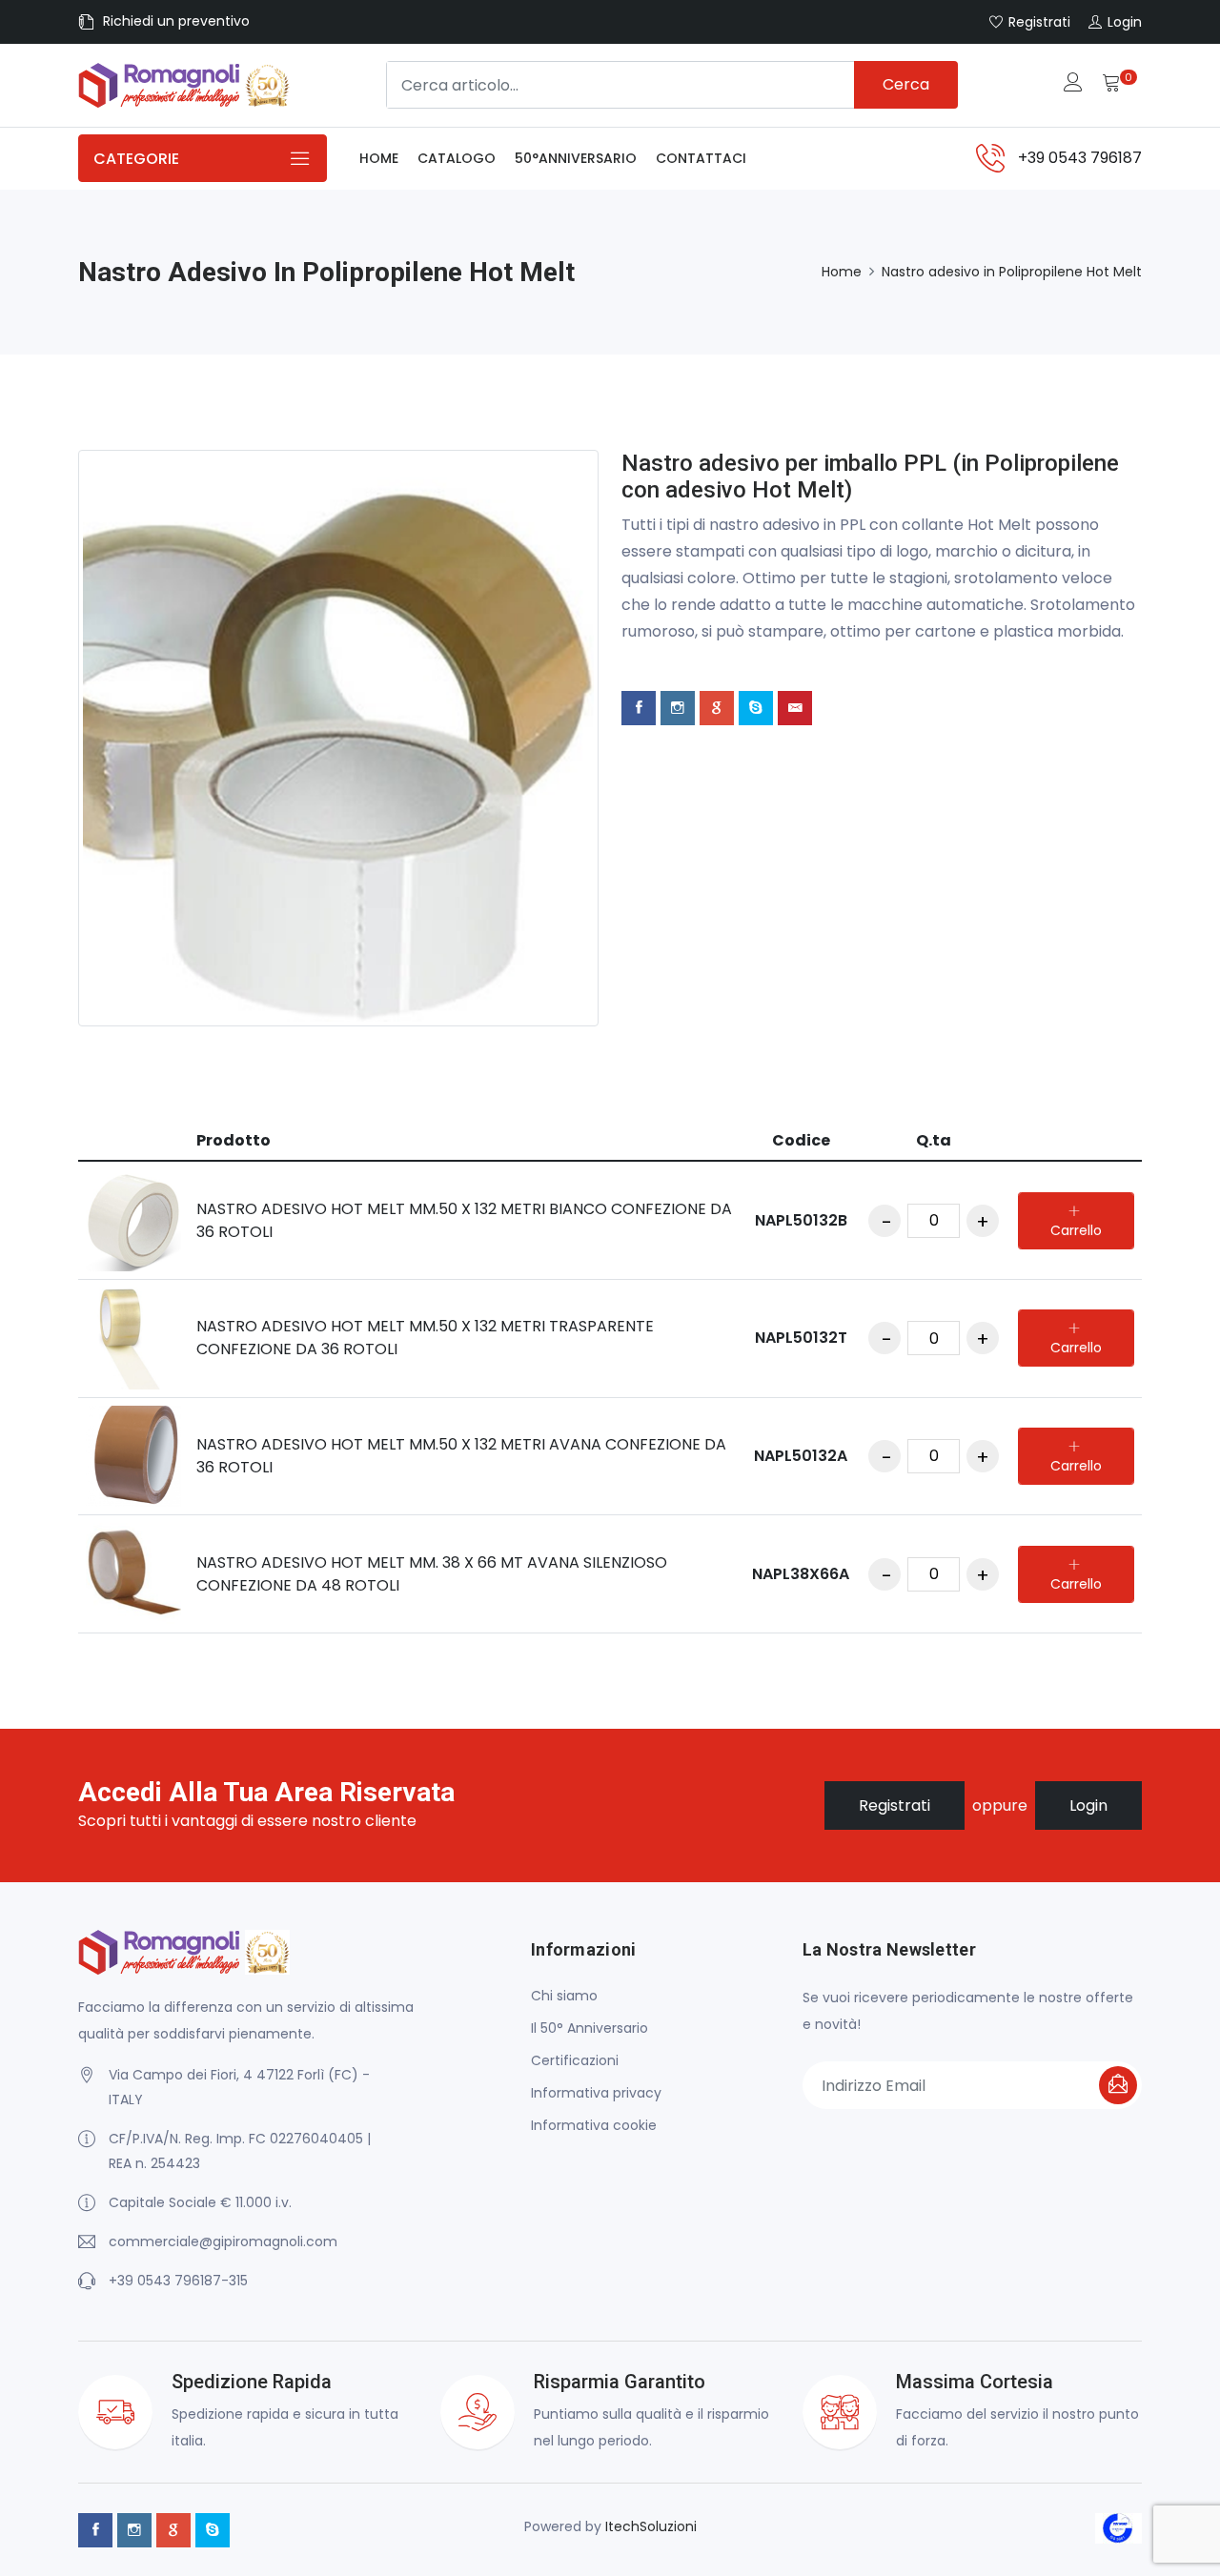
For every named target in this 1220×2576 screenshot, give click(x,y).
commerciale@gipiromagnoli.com (223, 2241)
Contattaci (701, 158)
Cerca (906, 84)
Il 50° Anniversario (590, 2028)
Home (379, 158)
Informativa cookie (594, 2125)
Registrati (895, 1805)
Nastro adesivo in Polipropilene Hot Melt (1012, 272)
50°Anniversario (576, 158)
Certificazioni (575, 2060)
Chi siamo (564, 1996)
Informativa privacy (596, 2093)
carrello (1076, 1230)
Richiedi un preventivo (176, 21)
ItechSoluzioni (651, 2526)
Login (1088, 1805)
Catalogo (457, 158)
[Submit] (1118, 2085)
